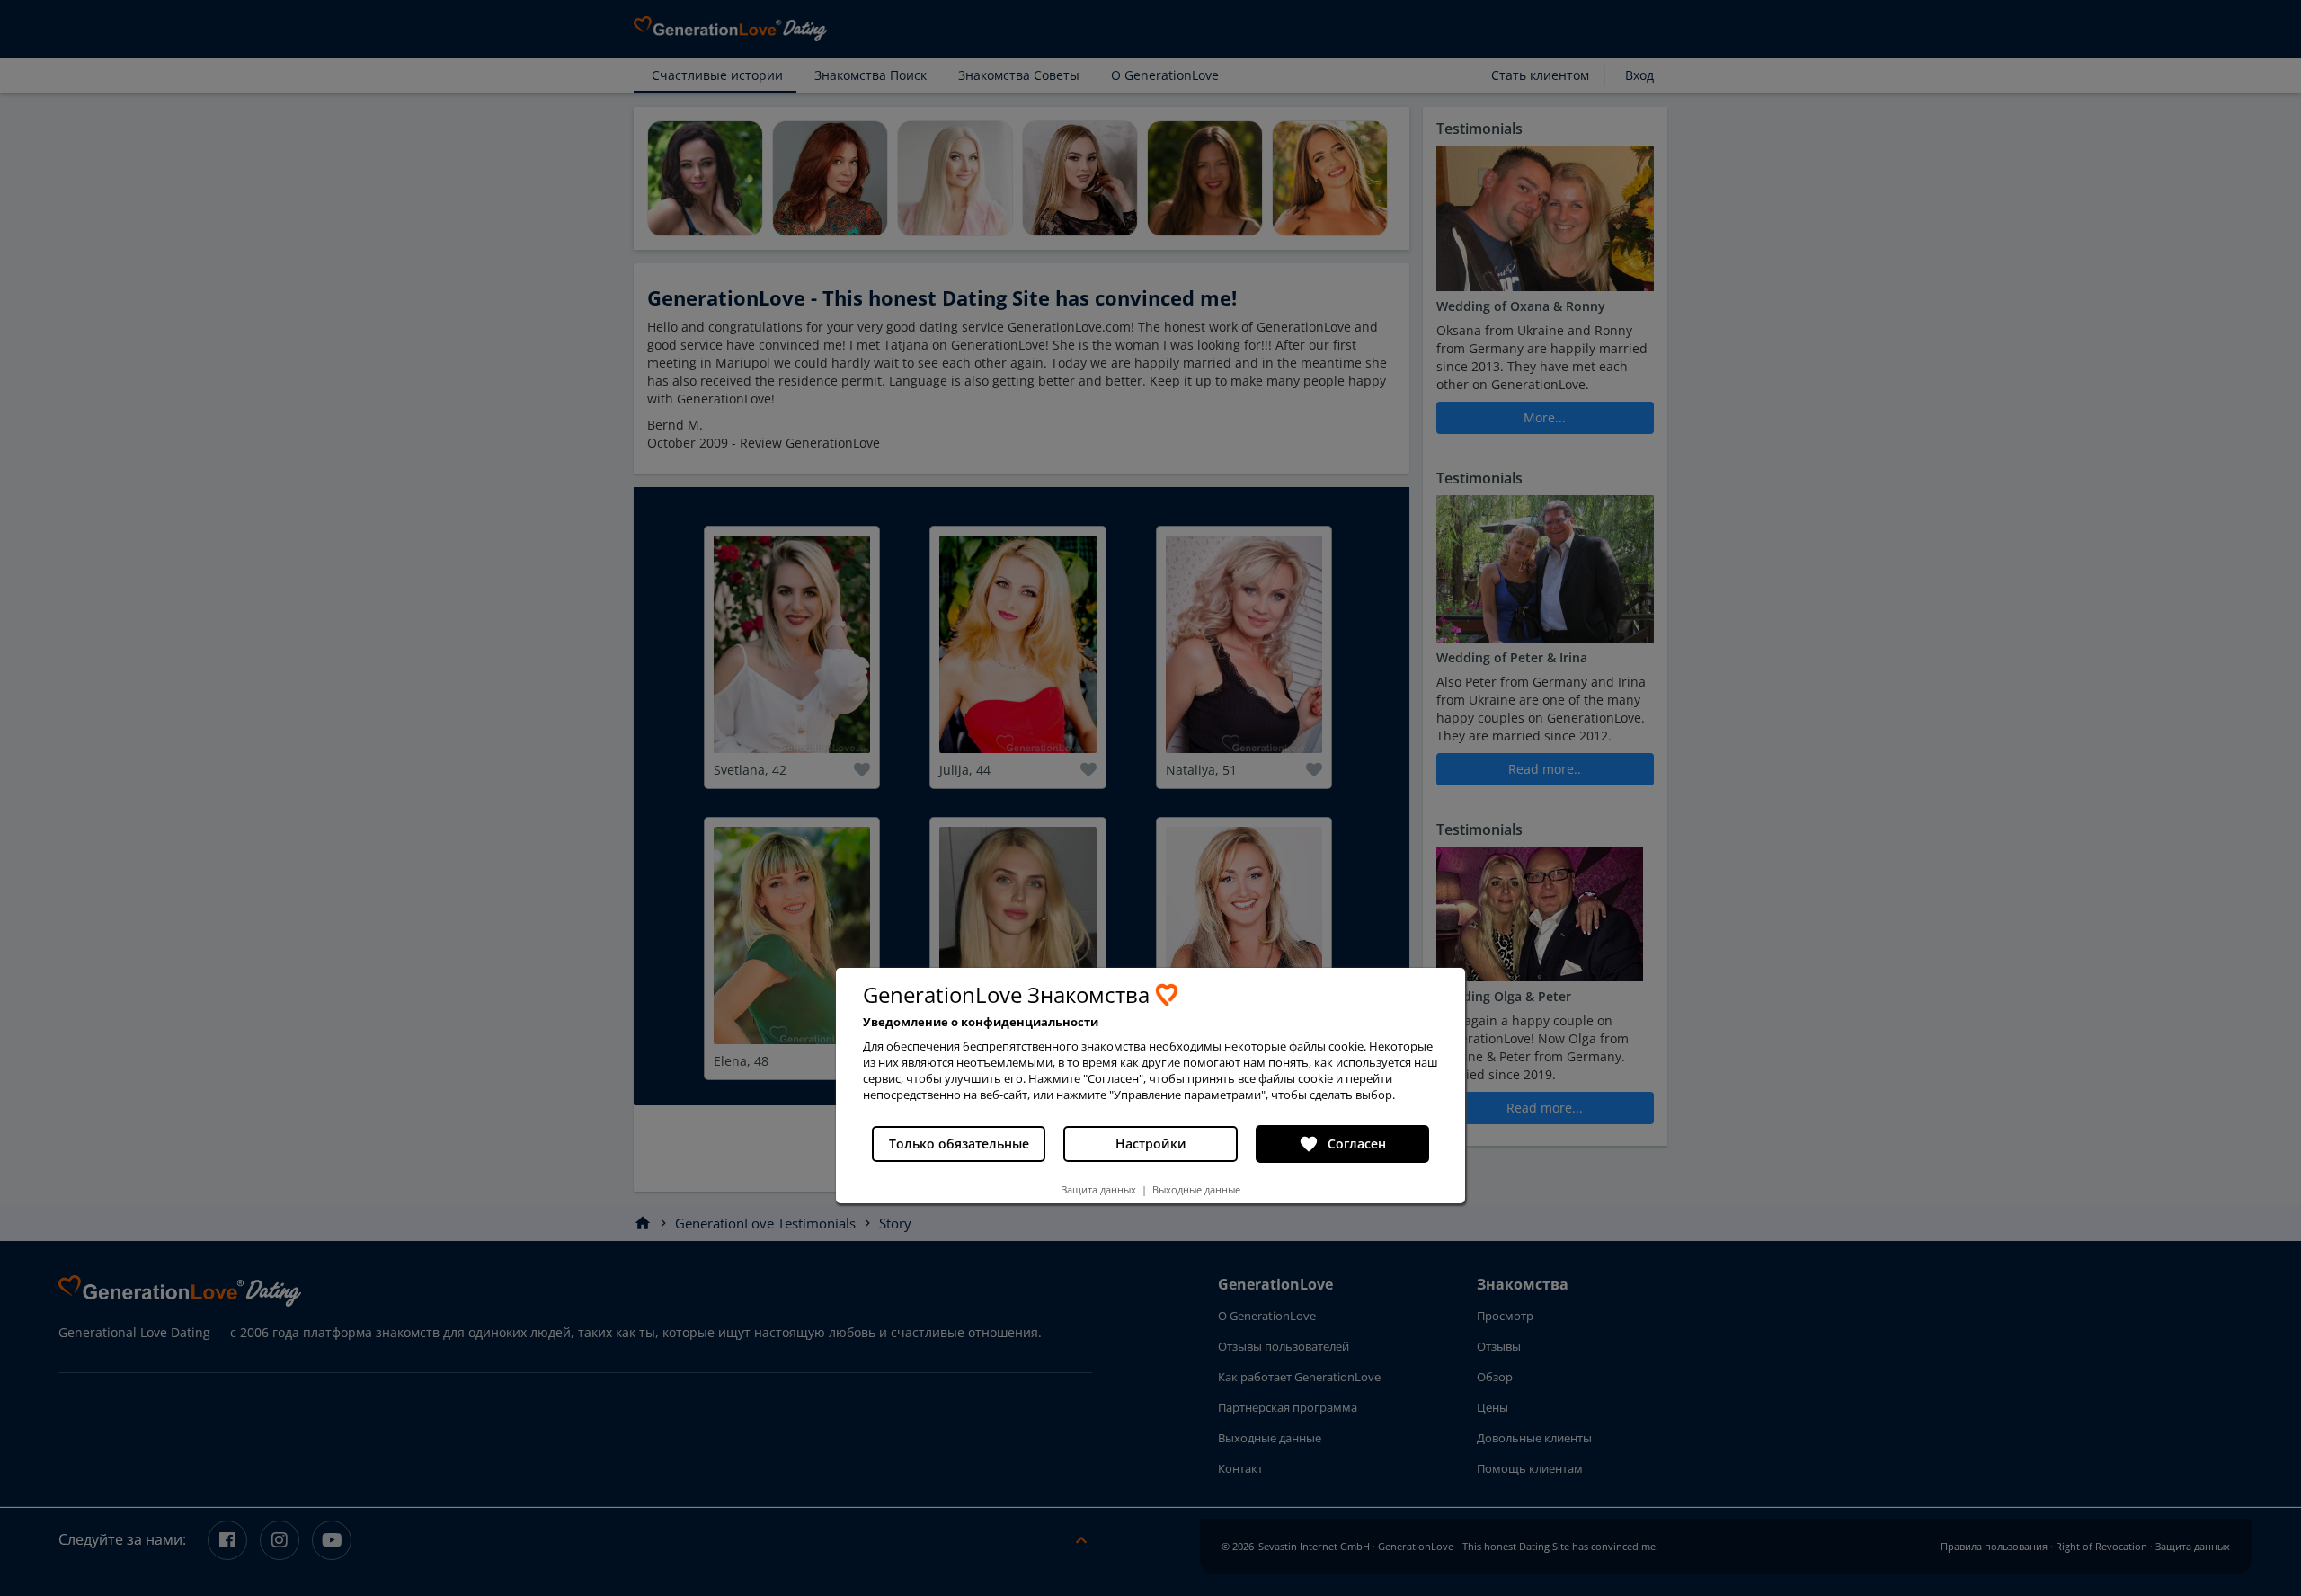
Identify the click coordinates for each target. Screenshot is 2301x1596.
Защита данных (1099, 1189)
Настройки (1151, 1144)
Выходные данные (1196, 1189)
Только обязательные (959, 1144)
